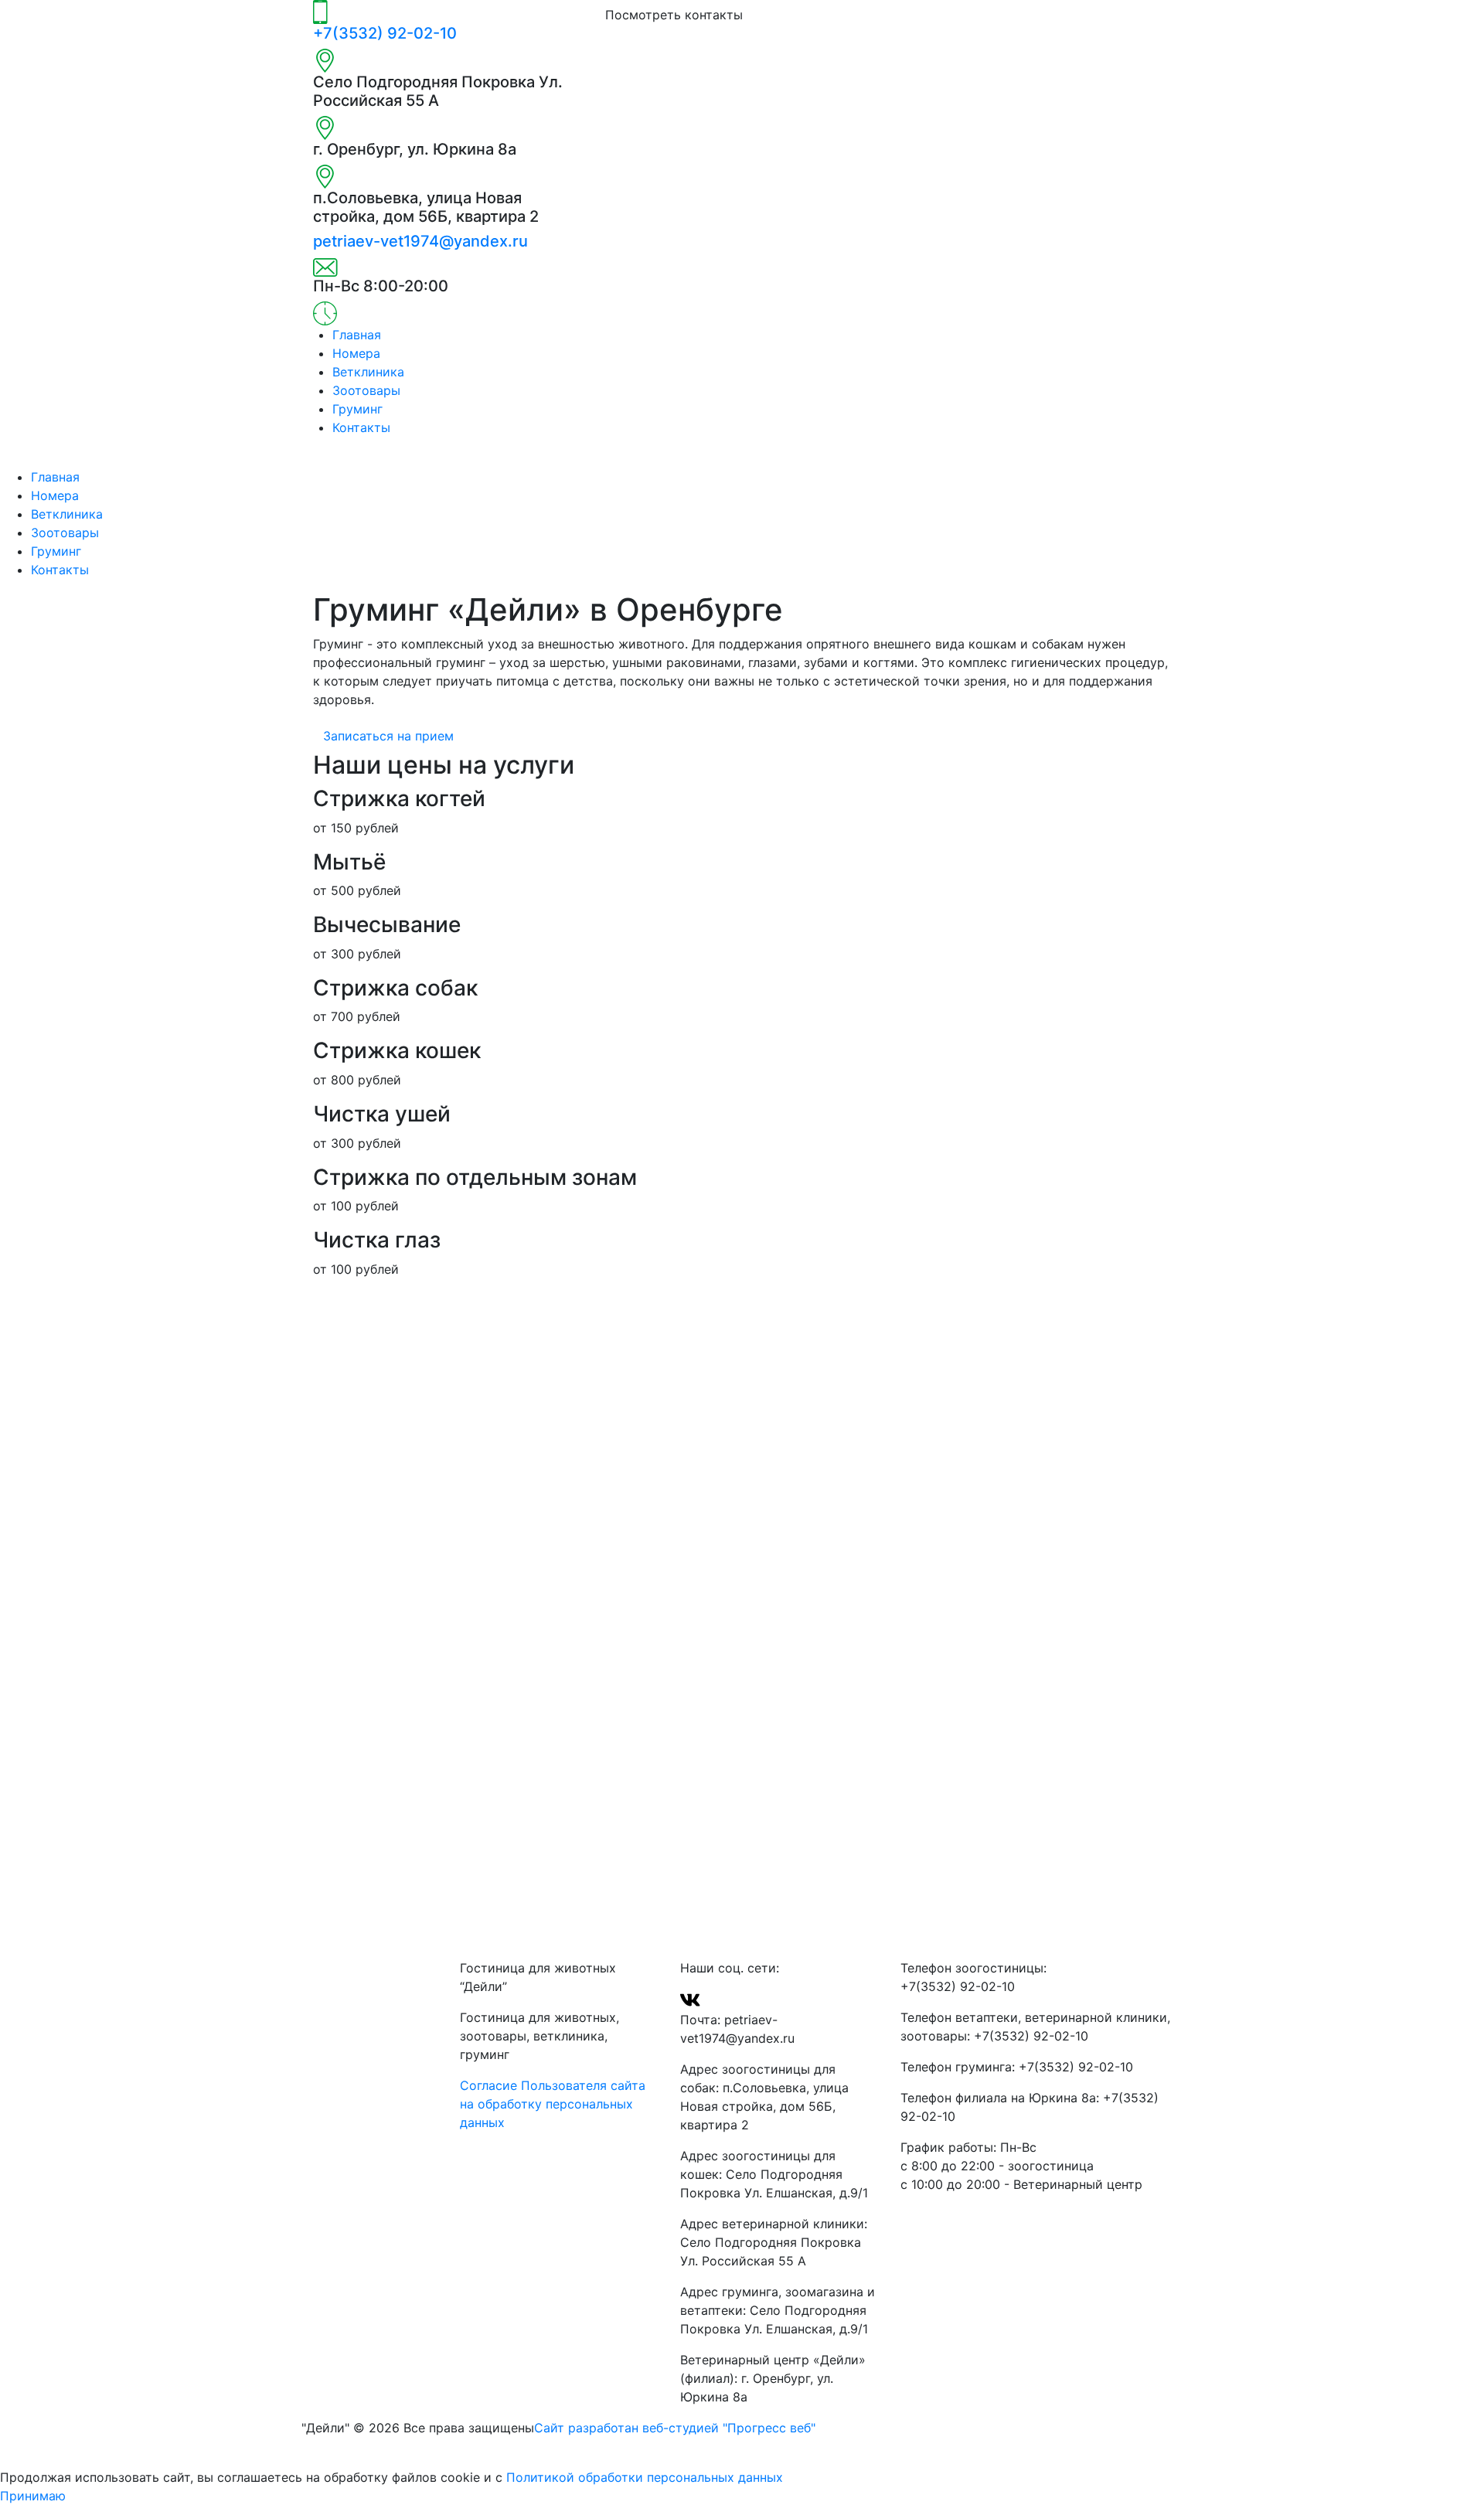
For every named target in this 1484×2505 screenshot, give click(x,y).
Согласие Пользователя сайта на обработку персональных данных (553, 2104)
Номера (356, 353)
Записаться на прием (388, 736)
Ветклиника (368, 372)
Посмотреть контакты (674, 15)
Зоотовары (366, 390)
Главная (357, 335)
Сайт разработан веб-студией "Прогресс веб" (677, 2428)
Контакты (361, 427)
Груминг (357, 409)
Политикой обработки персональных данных (645, 2477)
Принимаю (33, 2496)
